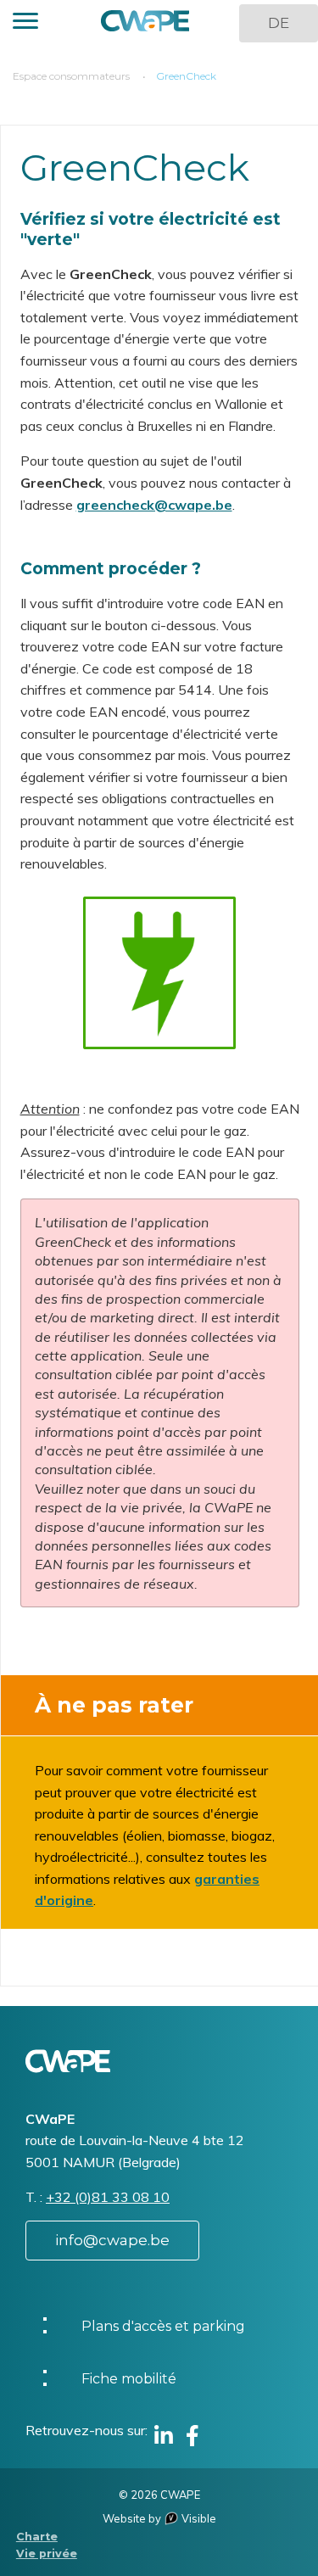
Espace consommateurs (71, 76)
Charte (37, 2537)
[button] (25, 23)
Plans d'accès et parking (163, 2326)
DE (279, 23)
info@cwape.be (112, 2240)
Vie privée (47, 2554)
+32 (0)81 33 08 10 (108, 2197)
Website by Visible (159, 2518)
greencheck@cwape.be (154, 505)
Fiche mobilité (129, 2379)
